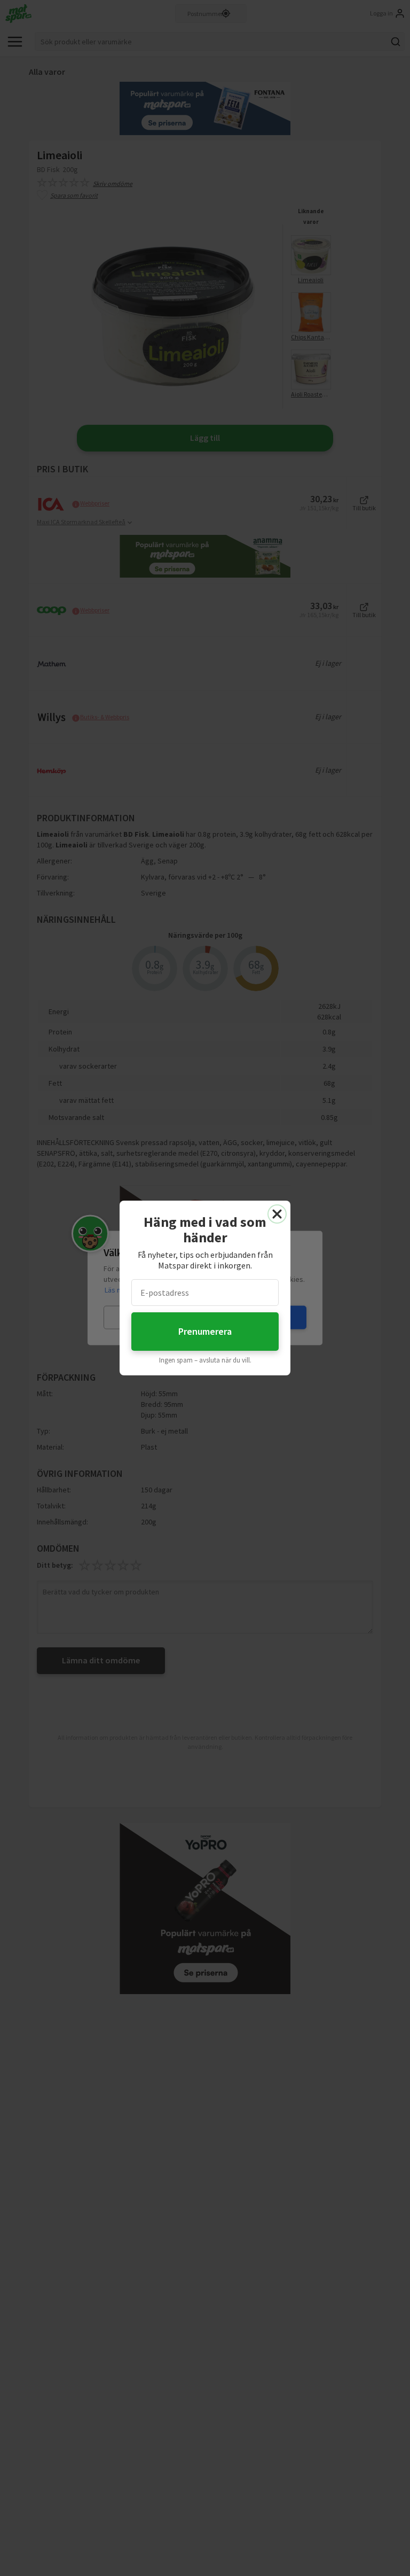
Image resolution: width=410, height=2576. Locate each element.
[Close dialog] (277, 1214)
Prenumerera (205, 1331)
